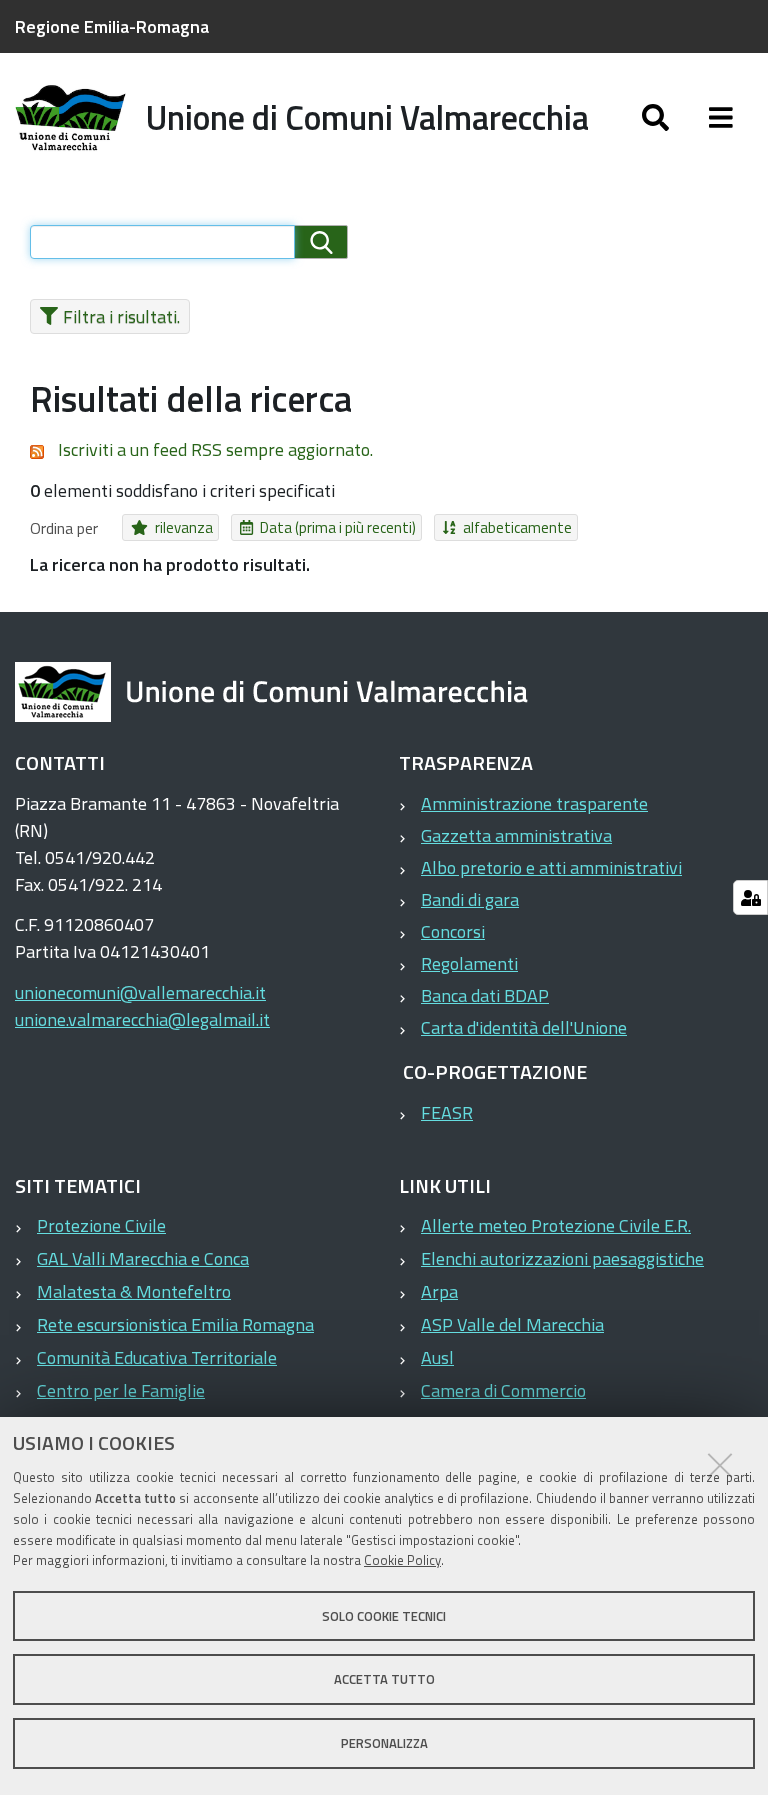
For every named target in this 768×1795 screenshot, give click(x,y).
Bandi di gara (470, 899)
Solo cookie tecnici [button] (384, 1616)
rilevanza (184, 527)
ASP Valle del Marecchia (512, 1324)
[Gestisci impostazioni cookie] (750, 897)
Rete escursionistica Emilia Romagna (175, 1324)
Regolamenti (469, 963)
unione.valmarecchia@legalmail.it (142, 1019)
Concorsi (453, 931)
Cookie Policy (402, 1560)
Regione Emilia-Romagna (112, 26)
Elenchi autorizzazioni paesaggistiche (562, 1258)
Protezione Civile (101, 1225)
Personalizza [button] (384, 1743)
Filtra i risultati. (121, 316)
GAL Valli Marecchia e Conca (143, 1258)
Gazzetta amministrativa (516, 835)
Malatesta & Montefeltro (134, 1291)
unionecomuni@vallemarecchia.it (140, 992)
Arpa (439, 1291)
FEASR (447, 1112)
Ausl (437, 1357)
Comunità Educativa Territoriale (157, 1357)
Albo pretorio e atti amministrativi (551, 867)
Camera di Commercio (503, 1390)
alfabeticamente (517, 527)
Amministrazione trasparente (534, 803)
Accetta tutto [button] (384, 1679)
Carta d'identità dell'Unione (524, 1027)
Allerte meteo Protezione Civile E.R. (556, 1225)
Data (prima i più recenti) (338, 527)
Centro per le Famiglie (121, 1390)
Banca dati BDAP (485, 995)
